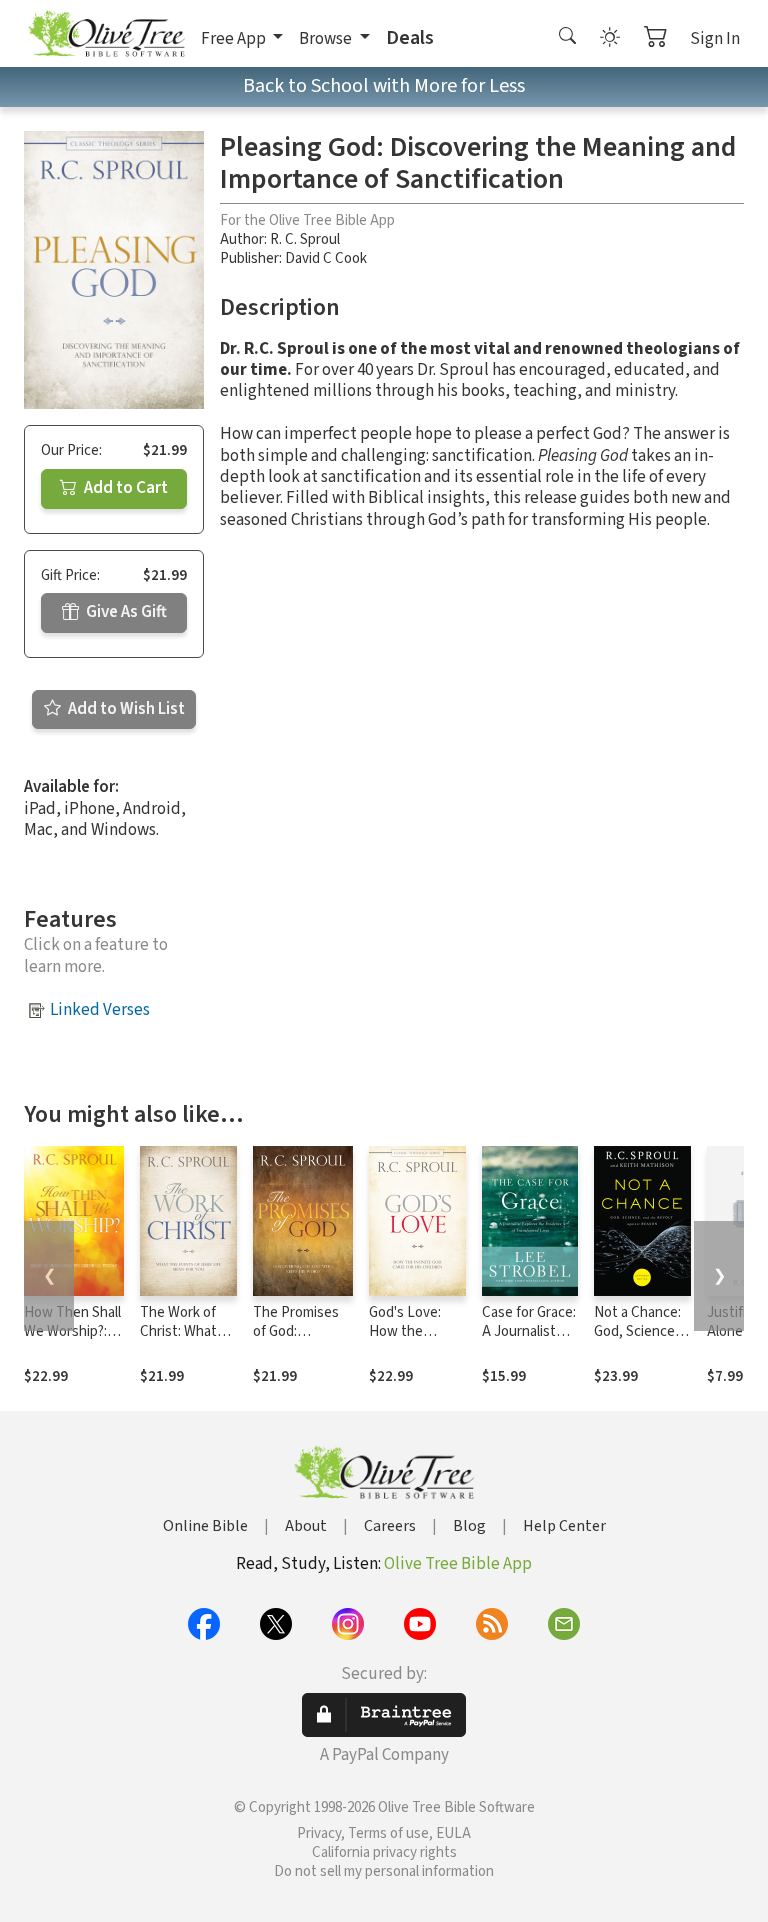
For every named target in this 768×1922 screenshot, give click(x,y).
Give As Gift (125, 612)
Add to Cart (124, 488)
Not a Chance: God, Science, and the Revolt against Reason (642, 1341)
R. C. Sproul (305, 239)
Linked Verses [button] (100, 1010)
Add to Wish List (125, 709)
